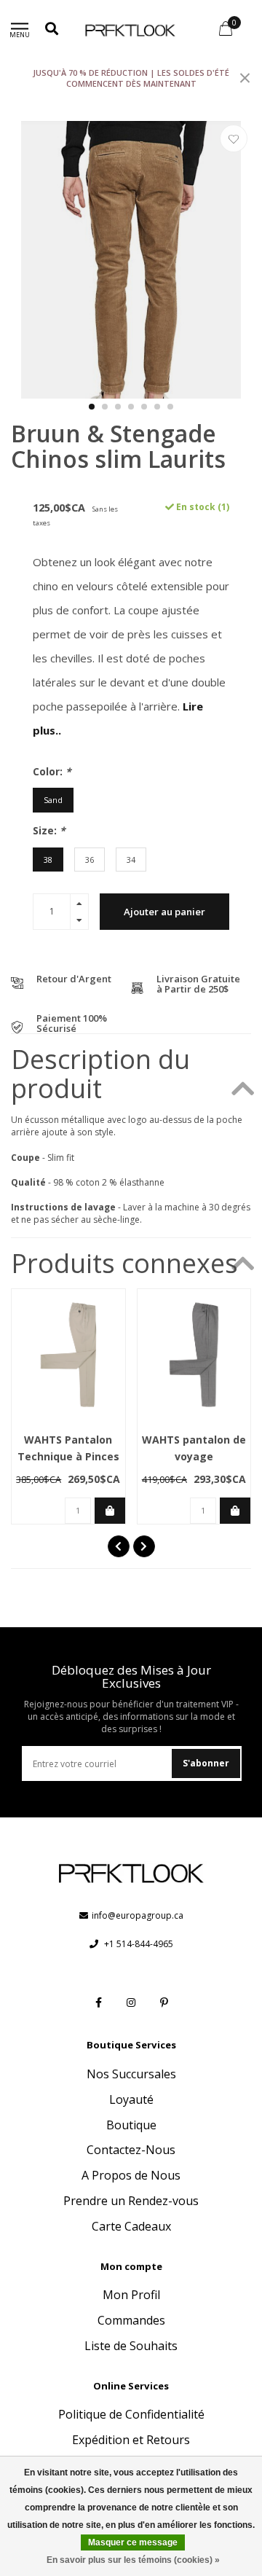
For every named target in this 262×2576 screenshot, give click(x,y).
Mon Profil (131, 2295)
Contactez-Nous (131, 2150)
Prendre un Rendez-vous (131, 2201)
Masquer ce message (133, 2542)
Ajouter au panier (164, 912)
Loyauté (131, 2099)
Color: (52, 771)
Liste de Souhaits (131, 2346)
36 (90, 860)
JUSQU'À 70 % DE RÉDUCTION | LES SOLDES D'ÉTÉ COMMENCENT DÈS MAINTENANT (131, 78)
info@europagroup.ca (138, 1915)
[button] (92, 407)
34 (131, 860)
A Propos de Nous (131, 2175)
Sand (53, 800)
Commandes (131, 2320)
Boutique (131, 2125)
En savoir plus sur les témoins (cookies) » (133, 2560)
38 (48, 860)
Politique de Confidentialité (131, 2414)
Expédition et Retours (131, 2440)
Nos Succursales (131, 2074)
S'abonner (206, 1763)
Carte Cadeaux (131, 2226)
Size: (49, 830)
